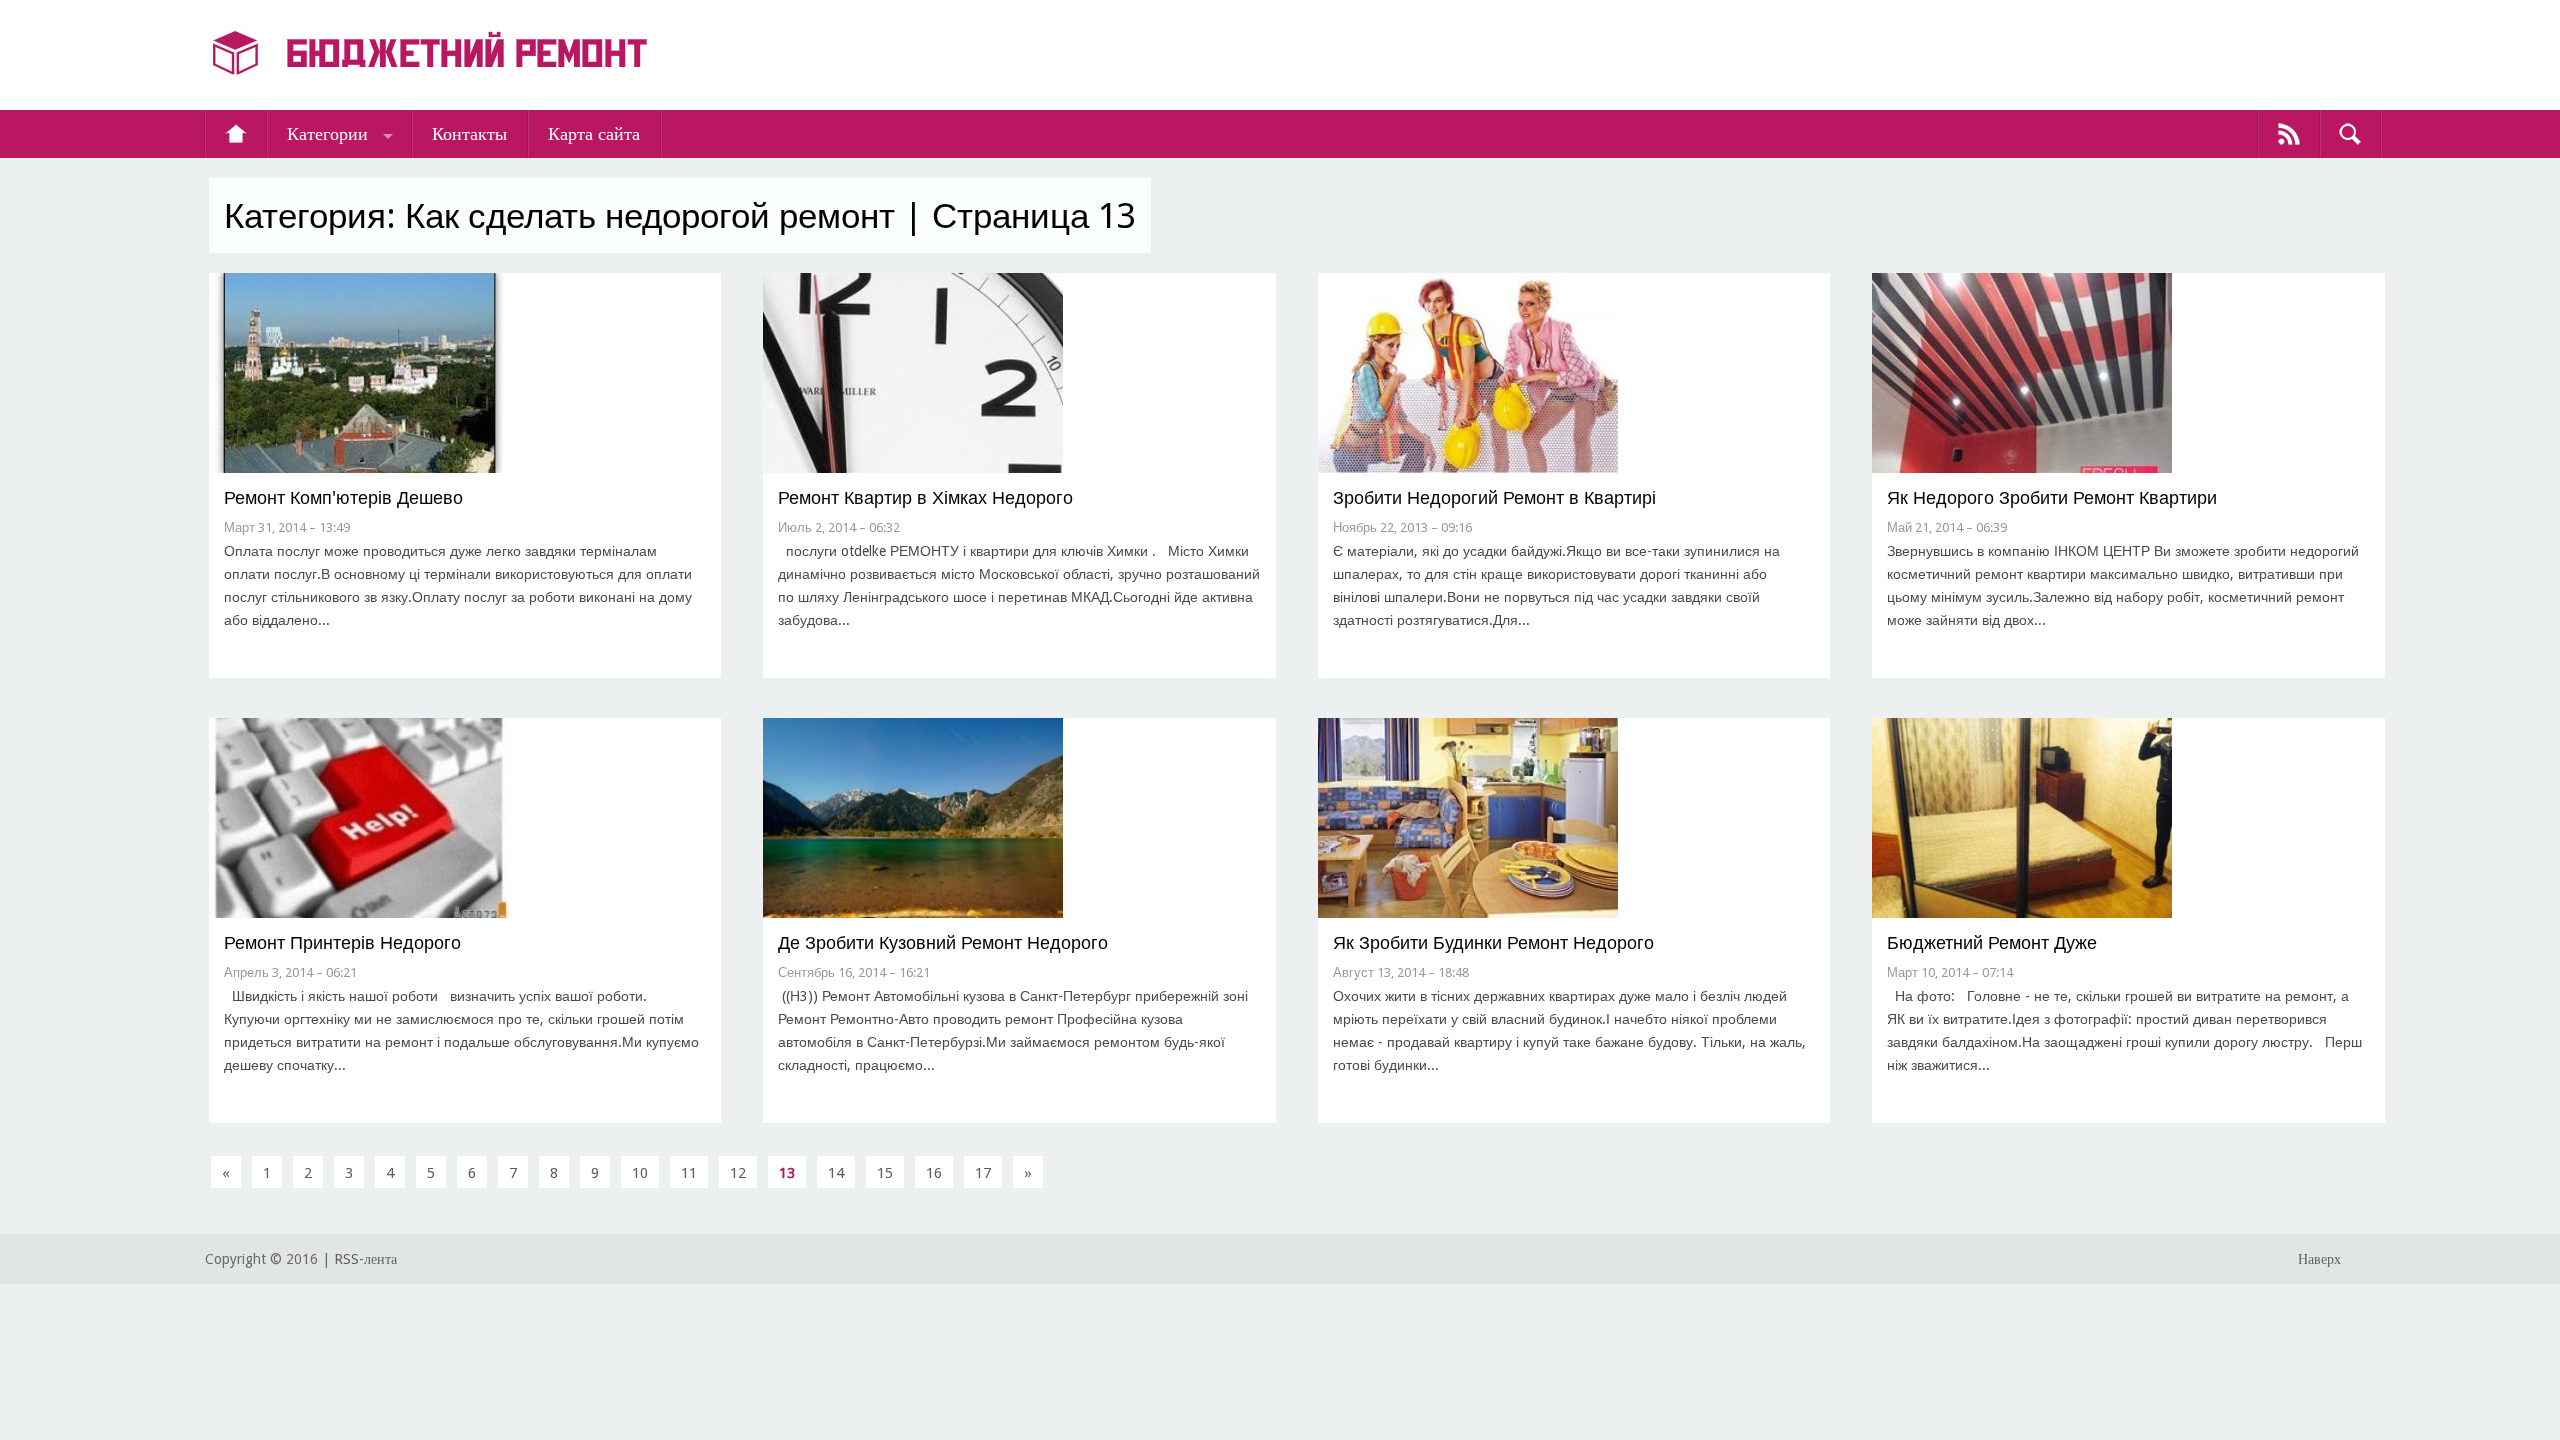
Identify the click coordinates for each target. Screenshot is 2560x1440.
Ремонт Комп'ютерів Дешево (343, 497)
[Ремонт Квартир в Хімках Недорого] (913, 468)
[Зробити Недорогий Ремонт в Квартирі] (1468, 468)
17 (983, 1173)
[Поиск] (2350, 134)
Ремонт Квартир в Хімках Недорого (925, 497)
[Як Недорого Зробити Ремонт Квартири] (2022, 468)
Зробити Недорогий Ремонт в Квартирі (1494, 497)
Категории (327, 133)
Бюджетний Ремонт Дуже (1992, 942)
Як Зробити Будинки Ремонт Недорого (1493, 942)
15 (885, 1173)
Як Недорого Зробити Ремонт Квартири (2052, 497)
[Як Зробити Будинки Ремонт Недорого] (1468, 913)
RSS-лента (365, 1259)
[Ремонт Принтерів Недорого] (359, 913)
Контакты (469, 133)
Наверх (2319, 1259)
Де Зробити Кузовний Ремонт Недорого (943, 942)
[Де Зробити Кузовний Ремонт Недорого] (913, 913)
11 (689, 1173)
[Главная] (236, 134)
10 (640, 1173)
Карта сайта (594, 133)
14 (836, 1173)
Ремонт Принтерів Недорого (342, 942)
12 (738, 1173)
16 (934, 1173)
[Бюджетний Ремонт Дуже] (2022, 913)
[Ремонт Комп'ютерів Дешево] (359, 468)
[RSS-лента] (2289, 134)
